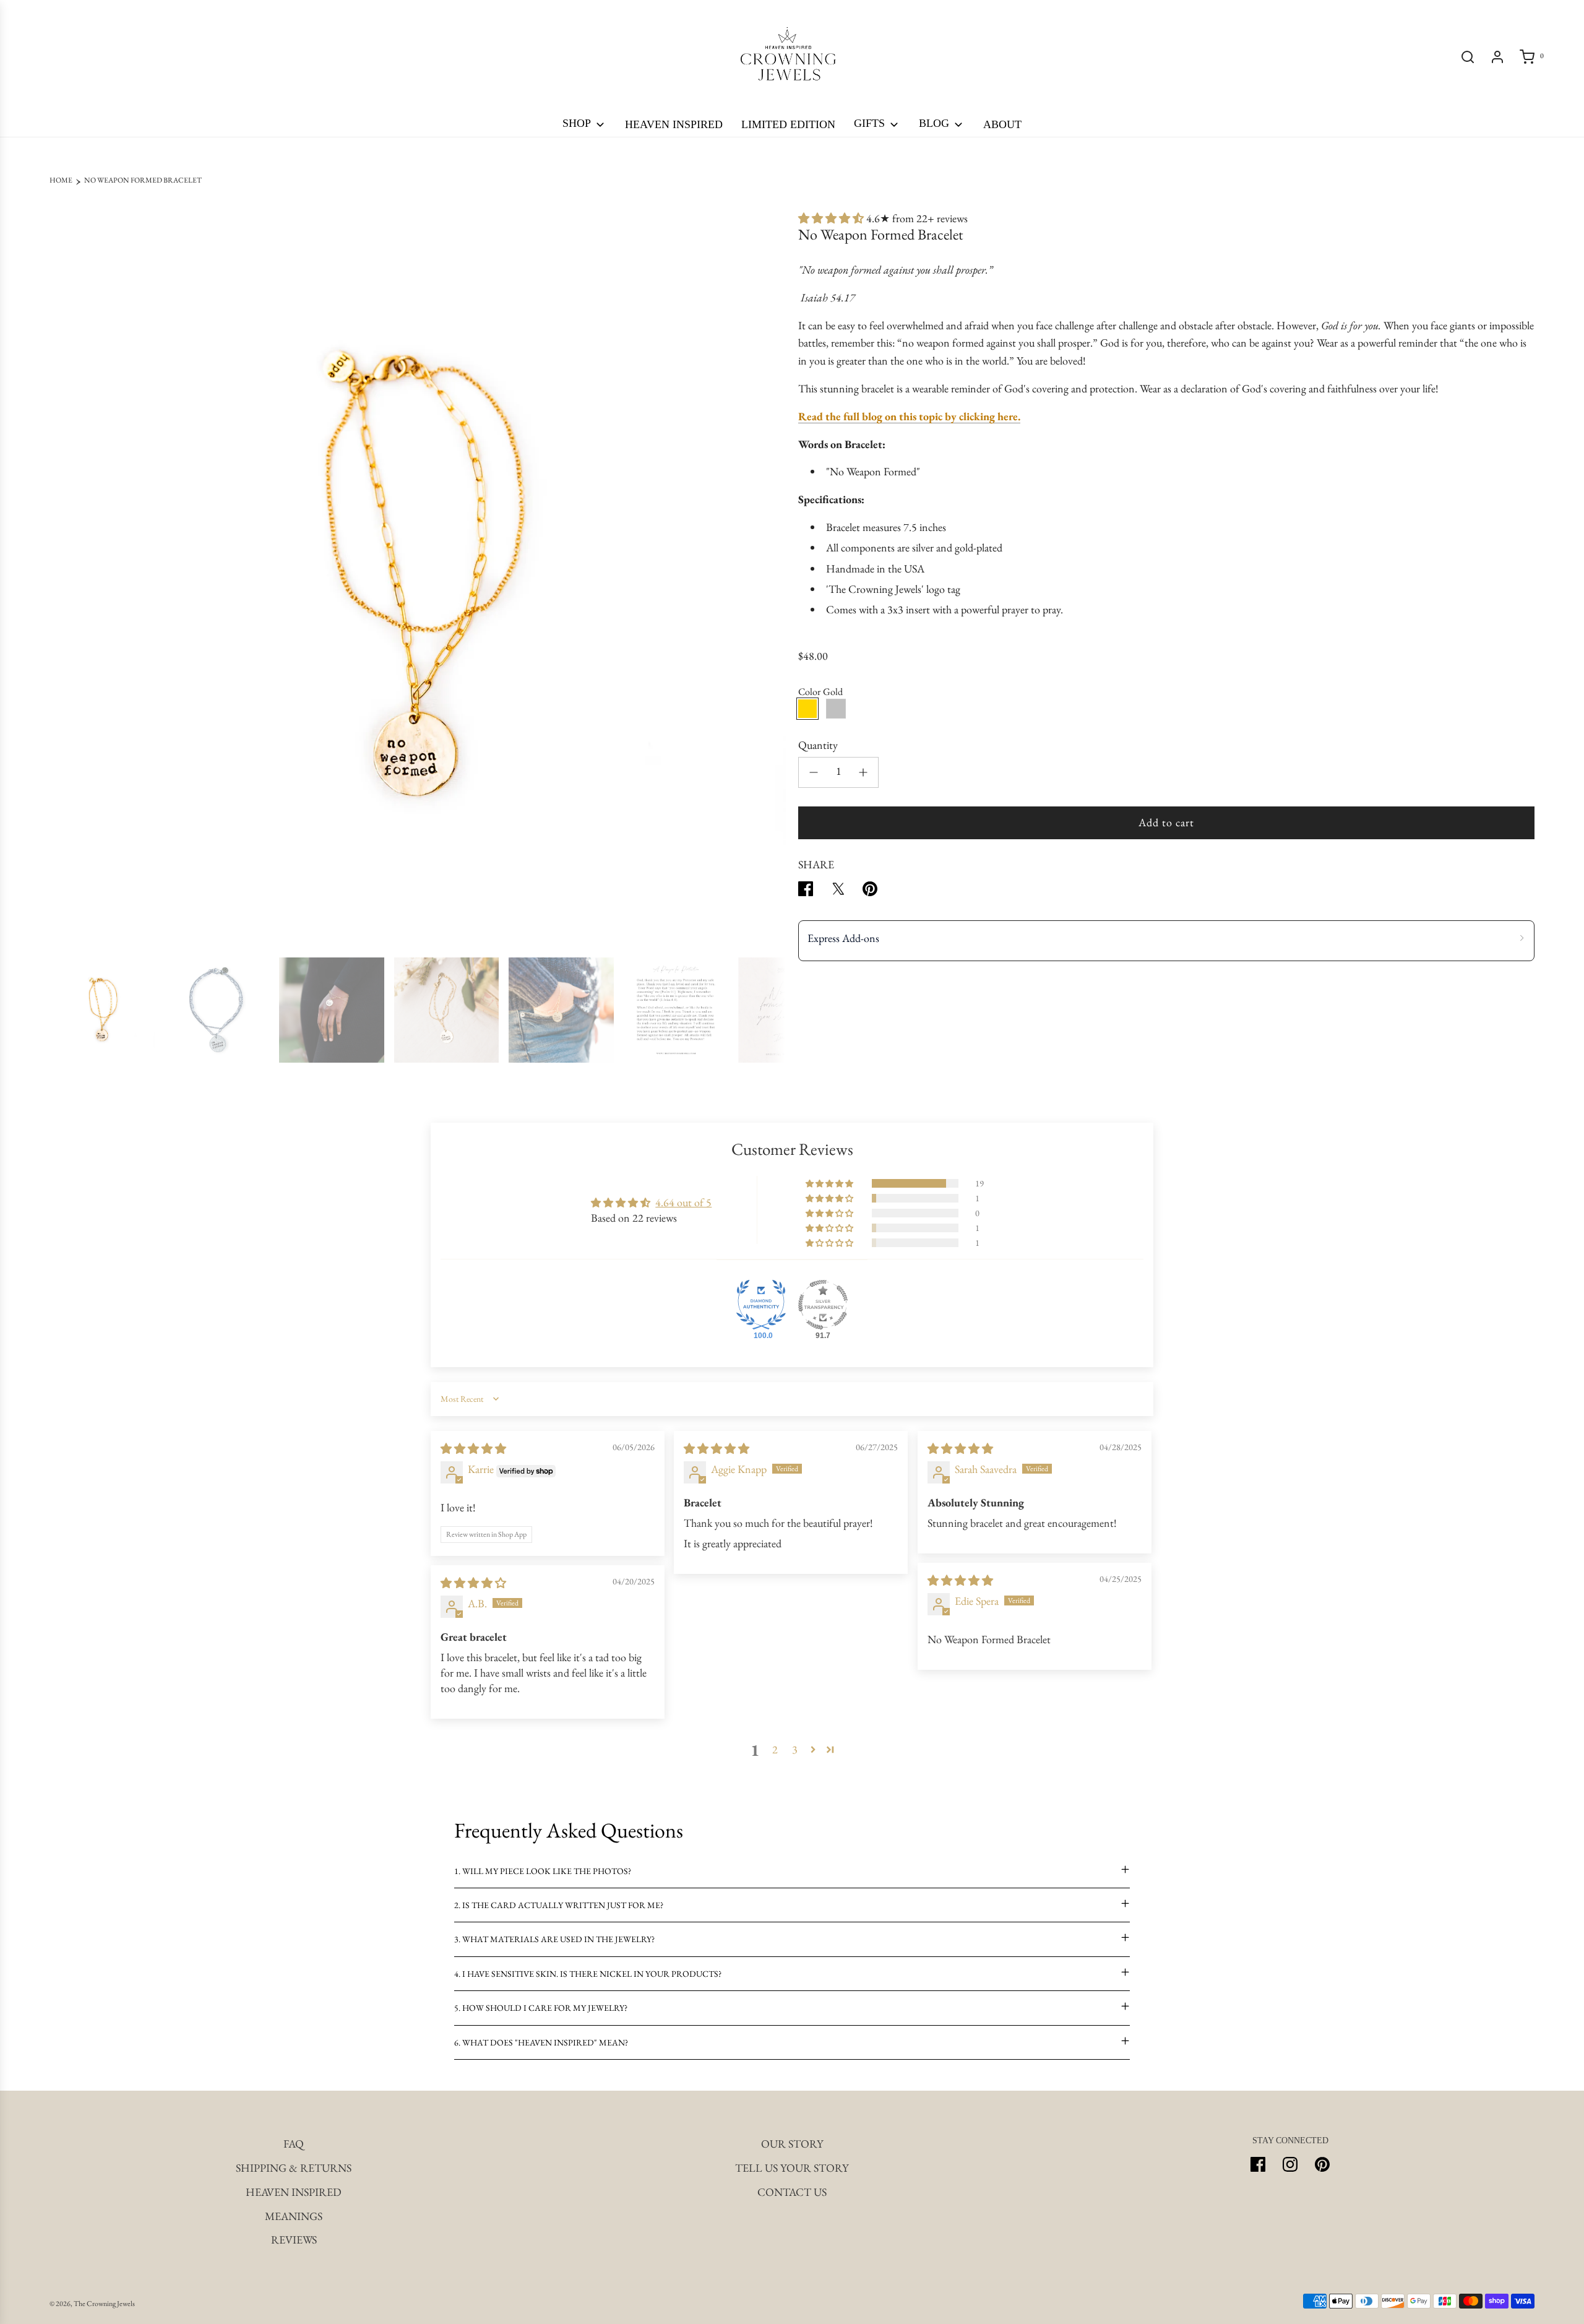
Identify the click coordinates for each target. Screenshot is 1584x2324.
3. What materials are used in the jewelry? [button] (554, 1939)
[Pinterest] (1322, 2164)
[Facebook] (1258, 2164)
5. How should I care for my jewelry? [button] (541, 2008)
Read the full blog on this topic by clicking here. (909, 416)
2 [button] (775, 1749)
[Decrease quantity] (814, 772)
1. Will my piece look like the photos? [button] (543, 1871)
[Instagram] (1290, 2164)
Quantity (818, 745)
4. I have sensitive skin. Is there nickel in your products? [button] (588, 1974)
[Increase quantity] (863, 772)
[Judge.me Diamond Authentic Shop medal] (761, 1305)
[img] (473, 1449)
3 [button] (795, 1749)
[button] (63, 579)
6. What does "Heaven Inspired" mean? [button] (541, 2042)
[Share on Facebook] (806, 892)
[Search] (1468, 57)
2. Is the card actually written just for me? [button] (559, 1905)
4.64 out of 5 (683, 1202)
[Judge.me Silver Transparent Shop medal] (823, 1305)
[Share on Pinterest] (870, 892)
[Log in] (1497, 57)
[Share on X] (838, 892)
